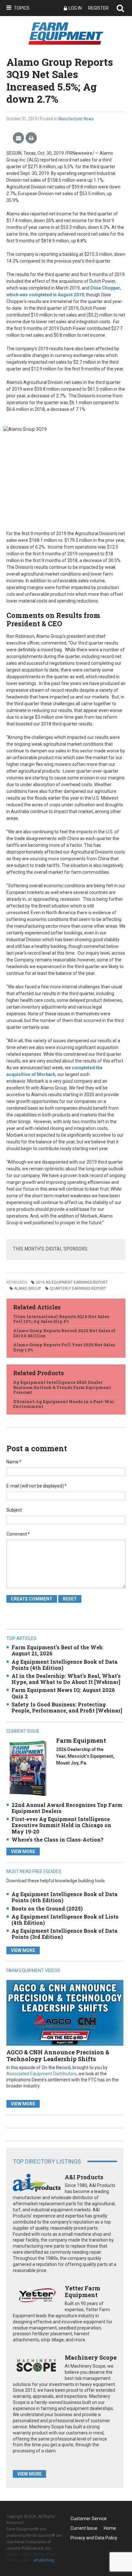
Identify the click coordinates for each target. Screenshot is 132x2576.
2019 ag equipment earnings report (72, 1282)
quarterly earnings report (78, 1288)
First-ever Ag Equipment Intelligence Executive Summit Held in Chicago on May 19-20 (61, 1825)
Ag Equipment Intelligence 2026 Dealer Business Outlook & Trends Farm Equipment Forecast (62, 1387)
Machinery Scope (91, 2357)
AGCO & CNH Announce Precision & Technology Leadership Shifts (58, 2056)
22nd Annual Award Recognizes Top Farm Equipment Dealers (67, 1808)
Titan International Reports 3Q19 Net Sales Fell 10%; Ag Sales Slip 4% (61, 1319)
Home (110, 2528)
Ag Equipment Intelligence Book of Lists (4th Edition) (65, 1920)
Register (98, 8)
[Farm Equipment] (28, 1768)
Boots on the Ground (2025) (47, 1908)
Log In (75, 8)
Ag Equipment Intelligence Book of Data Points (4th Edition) (65, 1665)
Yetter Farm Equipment (82, 2292)
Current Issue (84, 2528)
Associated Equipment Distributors (41, 2074)
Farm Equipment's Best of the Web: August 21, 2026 (58, 1650)
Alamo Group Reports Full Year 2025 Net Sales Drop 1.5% (64, 1347)
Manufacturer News (76, 119)
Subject (14, 1510)
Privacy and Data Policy (94, 2538)
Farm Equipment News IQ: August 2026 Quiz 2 (63, 1693)
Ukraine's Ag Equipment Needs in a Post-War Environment (64, 1404)
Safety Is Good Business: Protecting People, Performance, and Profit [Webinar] (67, 1707)
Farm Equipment (81, 1740)
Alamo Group (28, 1288)
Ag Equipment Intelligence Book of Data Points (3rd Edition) (65, 1934)
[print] (31, 138)
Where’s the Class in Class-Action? (58, 1839)
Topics (22, 8)
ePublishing (44, 2560)
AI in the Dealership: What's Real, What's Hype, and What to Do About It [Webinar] (66, 1679)
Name (14, 1462)
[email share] (18, 138)
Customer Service (89, 2519)
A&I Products (84, 2177)
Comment (18, 1534)
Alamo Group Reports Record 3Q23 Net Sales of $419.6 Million (64, 1333)
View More (23, 1852)
